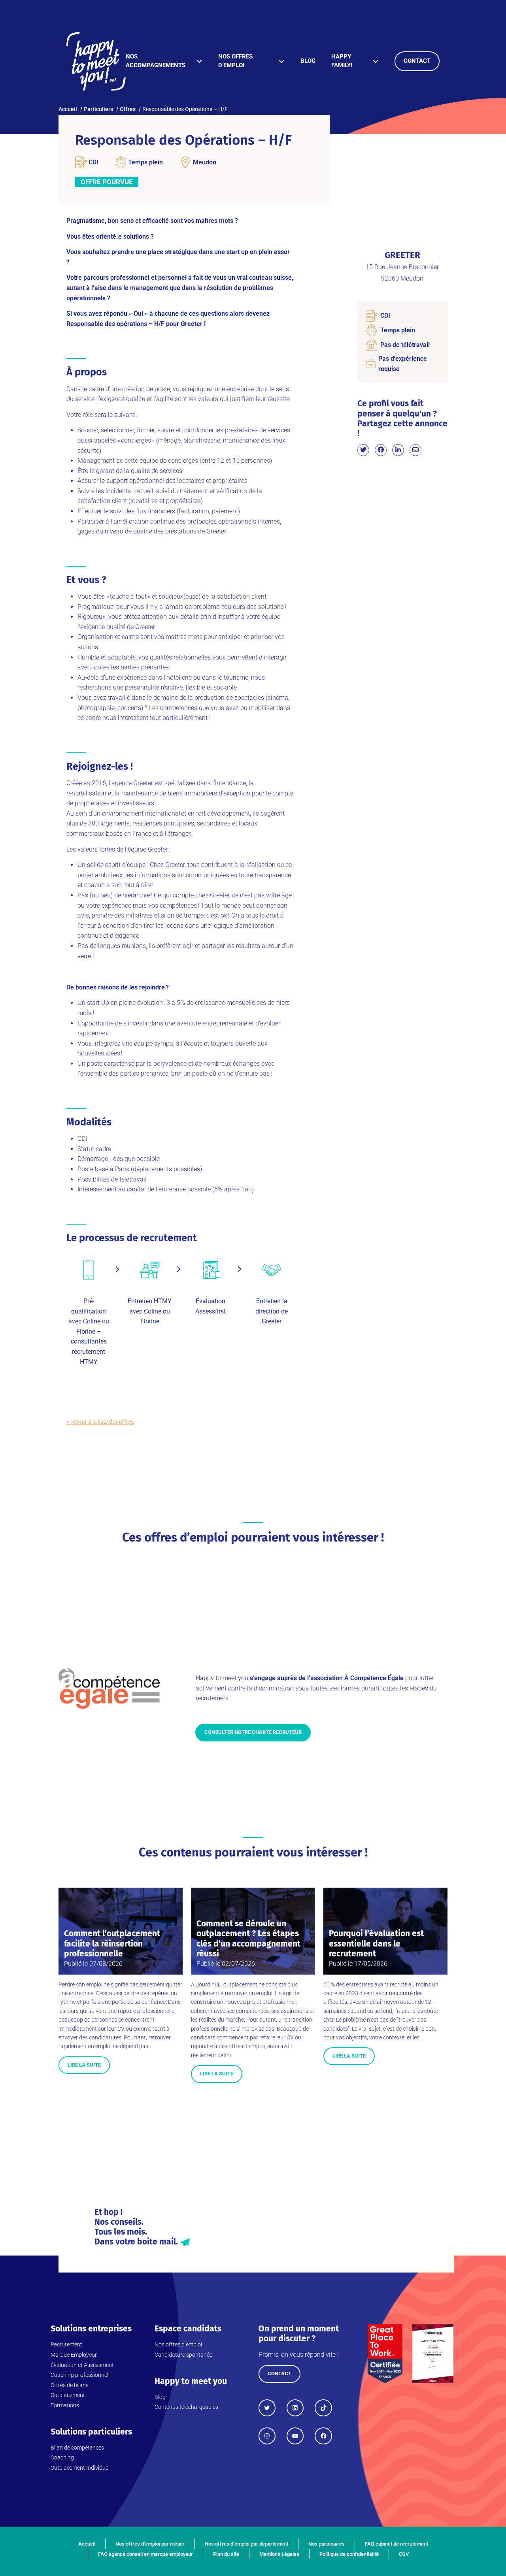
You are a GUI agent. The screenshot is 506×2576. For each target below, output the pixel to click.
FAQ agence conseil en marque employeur (145, 2554)
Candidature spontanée (183, 2355)
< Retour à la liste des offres (100, 1422)
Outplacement (68, 2395)
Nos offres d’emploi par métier (150, 2544)
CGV (404, 2554)
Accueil (87, 2544)
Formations (65, 2405)
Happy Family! (342, 61)
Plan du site (226, 2554)
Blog (308, 61)
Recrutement (66, 2344)
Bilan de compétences (77, 2448)
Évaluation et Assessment (82, 2365)
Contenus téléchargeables (186, 2407)
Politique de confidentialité (349, 2554)
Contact (417, 61)
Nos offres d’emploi (235, 61)
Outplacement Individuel (80, 2468)
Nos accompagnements (156, 61)
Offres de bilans (70, 2385)
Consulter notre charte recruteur (253, 1732)
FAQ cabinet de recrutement (396, 2544)
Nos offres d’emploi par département (246, 2544)
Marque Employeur (74, 2355)
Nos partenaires (327, 2544)
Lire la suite (84, 2065)
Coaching (62, 2457)
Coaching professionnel (79, 2375)
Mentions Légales (279, 2554)
